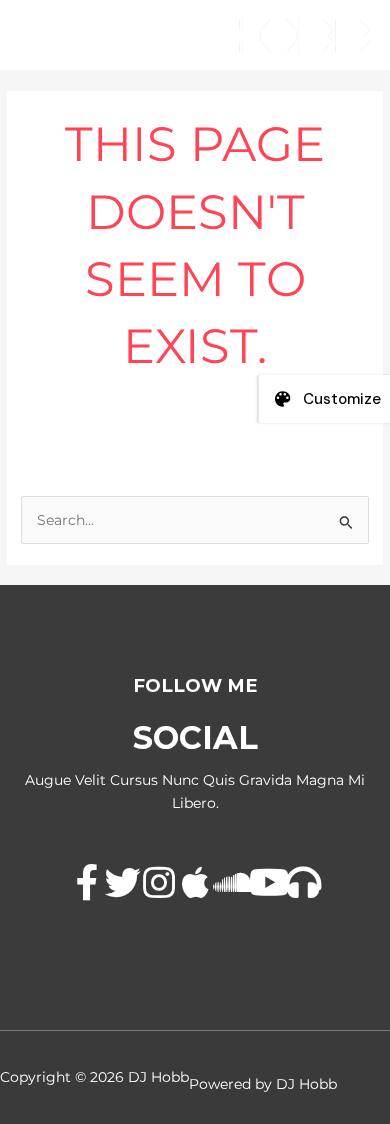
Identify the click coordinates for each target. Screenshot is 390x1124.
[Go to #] (87, 884)
